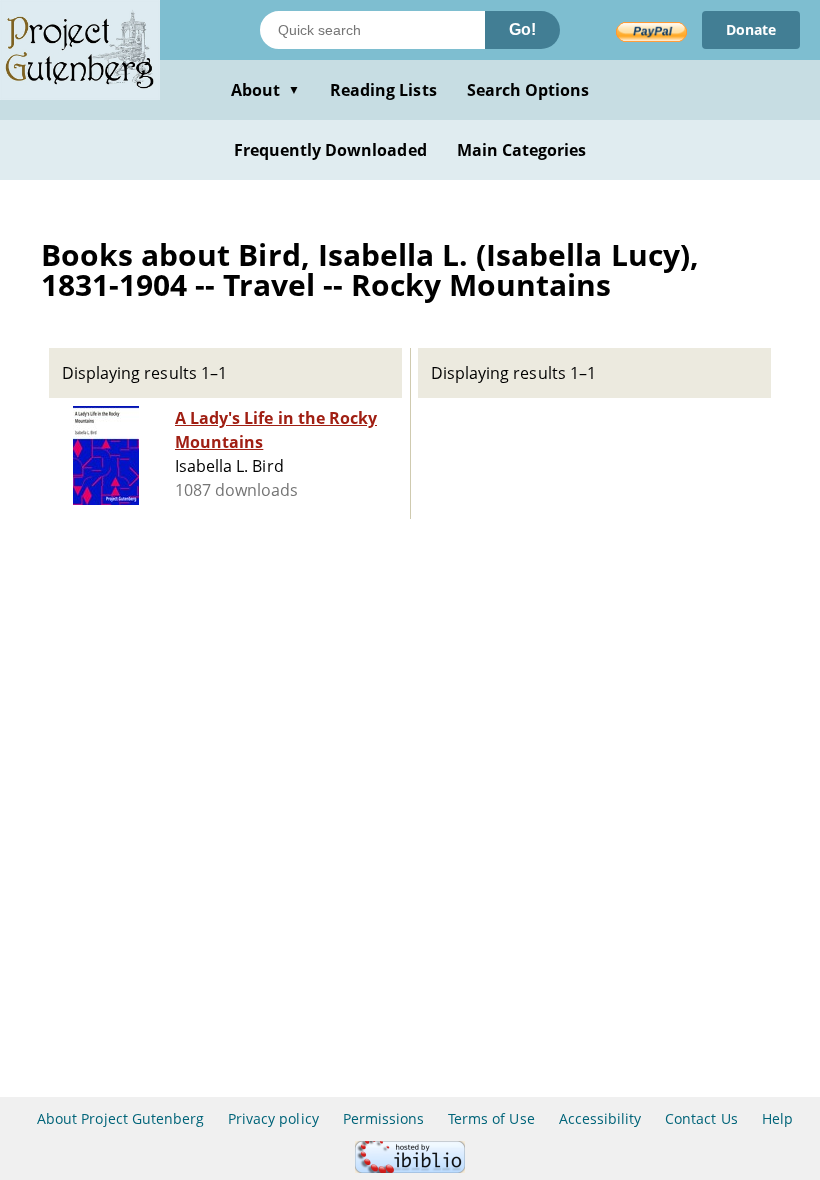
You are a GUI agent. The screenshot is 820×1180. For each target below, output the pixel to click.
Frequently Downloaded (330, 150)
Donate (751, 29)
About (265, 90)
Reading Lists (383, 90)
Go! (522, 29)
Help (777, 1118)
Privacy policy (273, 1118)
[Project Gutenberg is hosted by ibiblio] (410, 1167)
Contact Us (701, 1118)
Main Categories (522, 150)
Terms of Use (491, 1118)
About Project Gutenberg (120, 1118)
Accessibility (600, 1118)
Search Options (528, 90)
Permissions (383, 1118)
